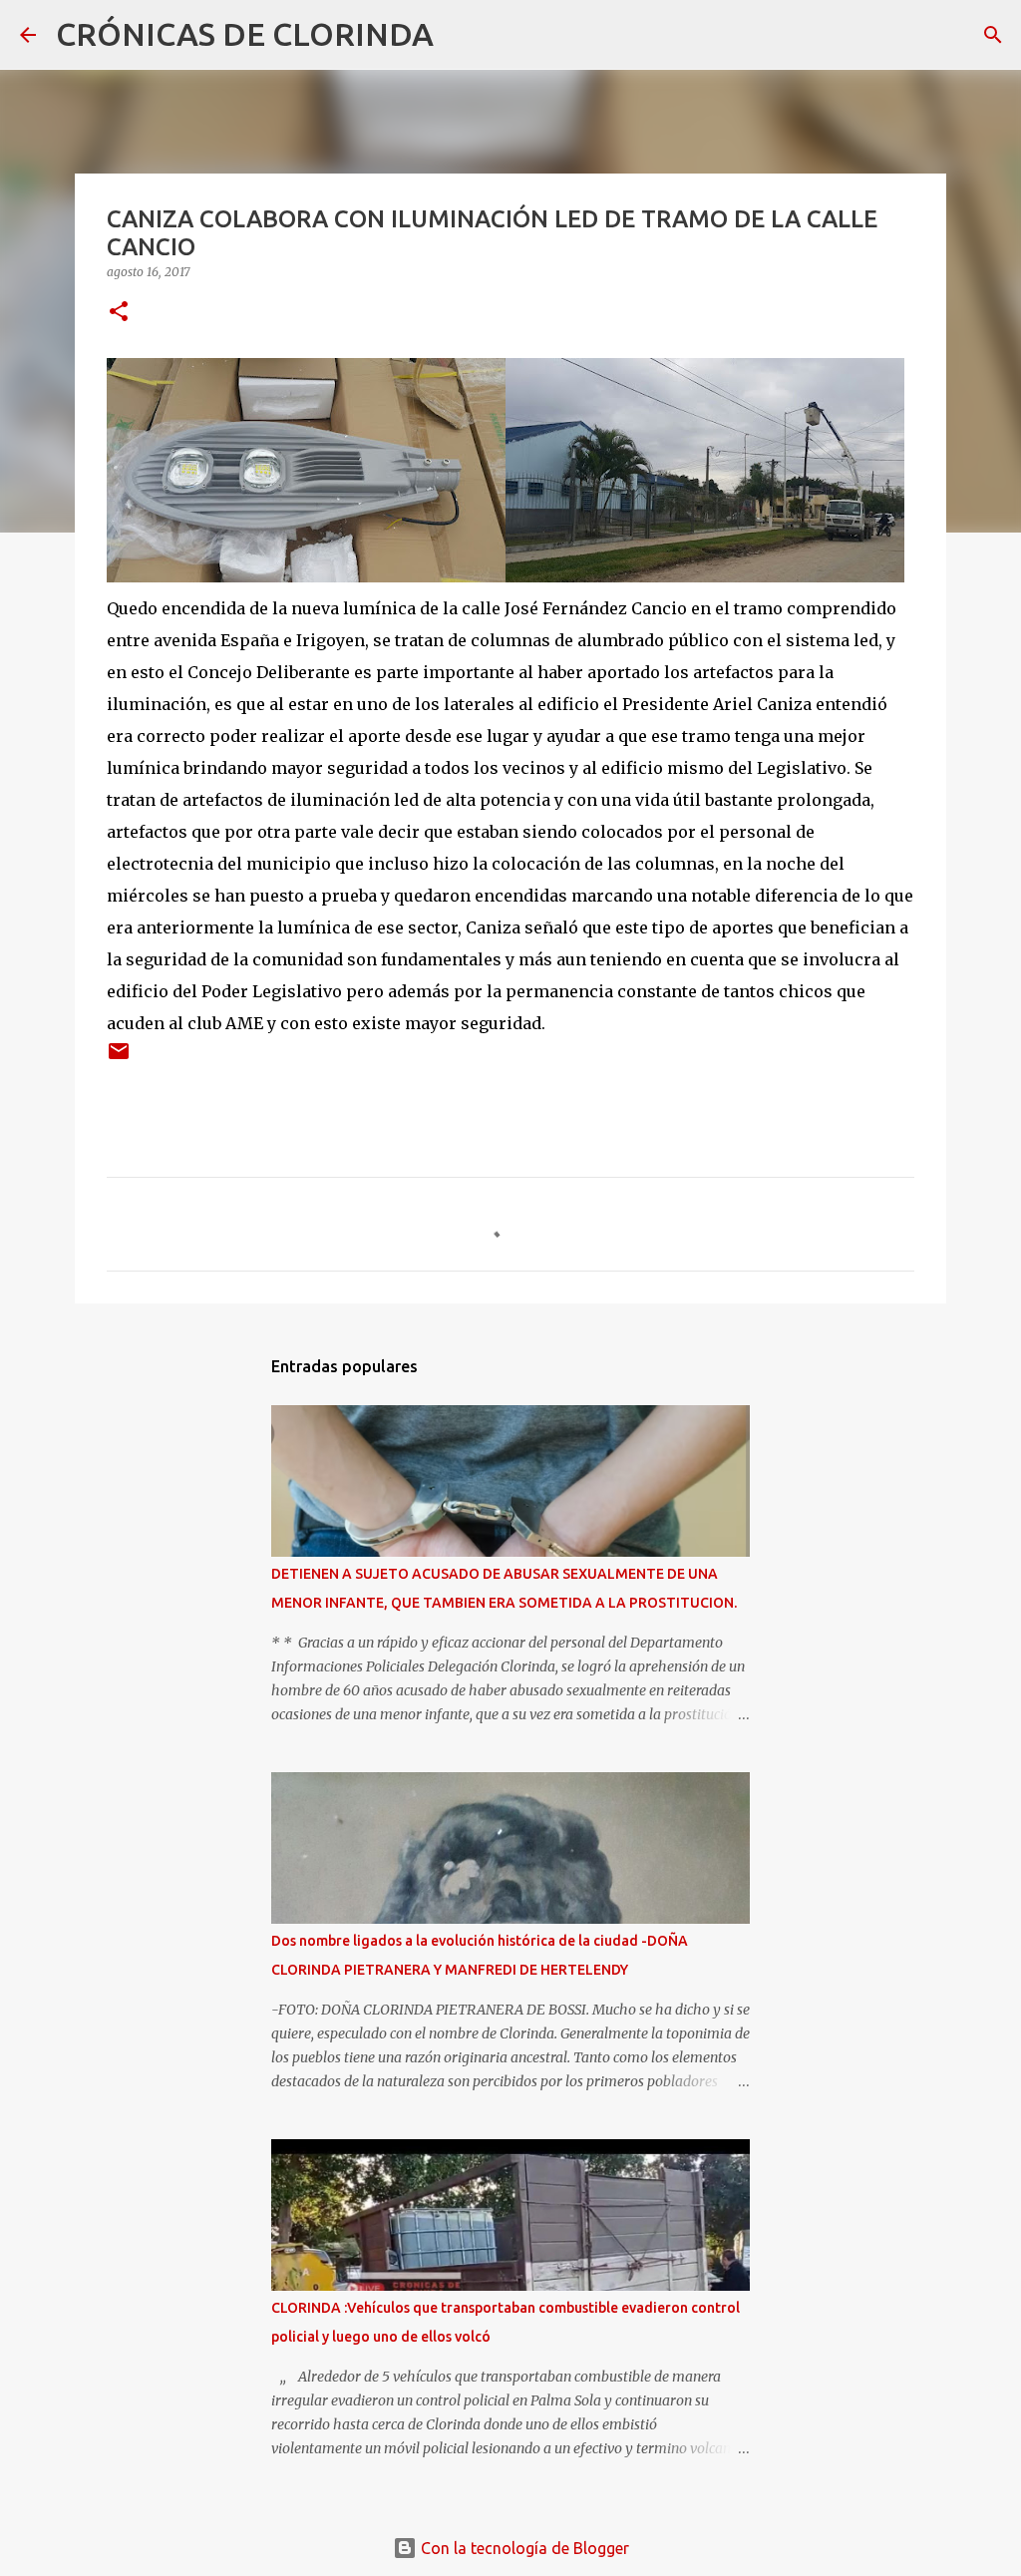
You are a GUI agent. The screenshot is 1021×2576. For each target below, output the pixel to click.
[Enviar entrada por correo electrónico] (119, 1059)
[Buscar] (462, 35)
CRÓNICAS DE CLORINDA (245, 34)
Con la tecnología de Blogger (523, 2548)
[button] (119, 313)
